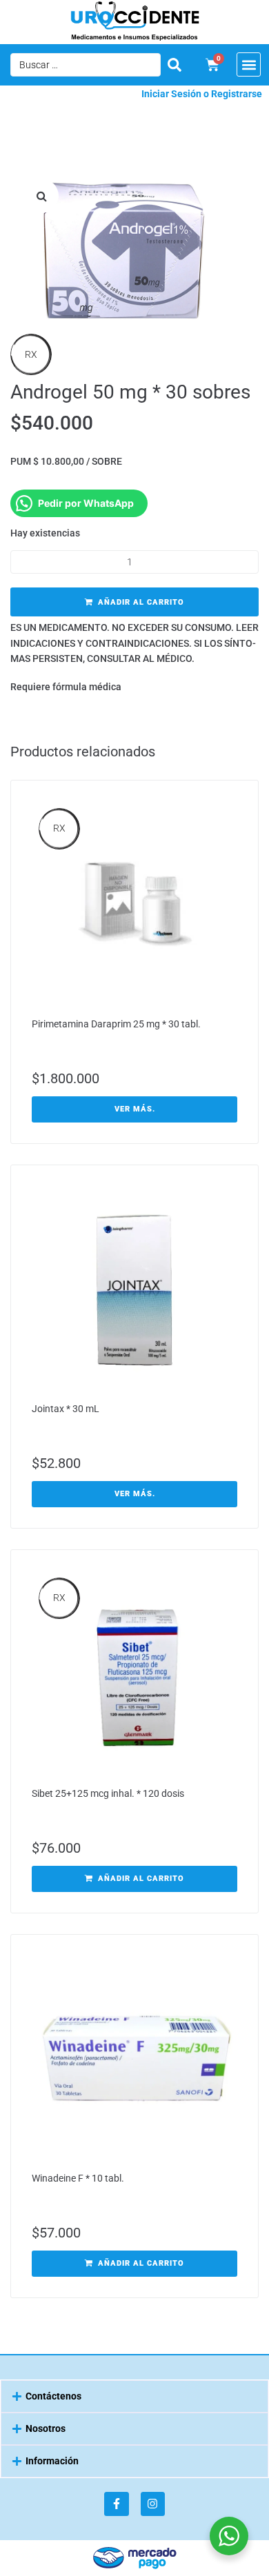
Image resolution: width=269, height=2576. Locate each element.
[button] (249, 64)
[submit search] (175, 65)
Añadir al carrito (141, 602)
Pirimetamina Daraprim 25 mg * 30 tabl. (116, 1024)
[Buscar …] (86, 65)
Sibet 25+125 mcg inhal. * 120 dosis (108, 1793)
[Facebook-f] (116, 2504)
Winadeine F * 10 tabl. (78, 2178)
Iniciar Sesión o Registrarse (202, 94)
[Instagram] (153, 2504)
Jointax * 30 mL (66, 1409)
